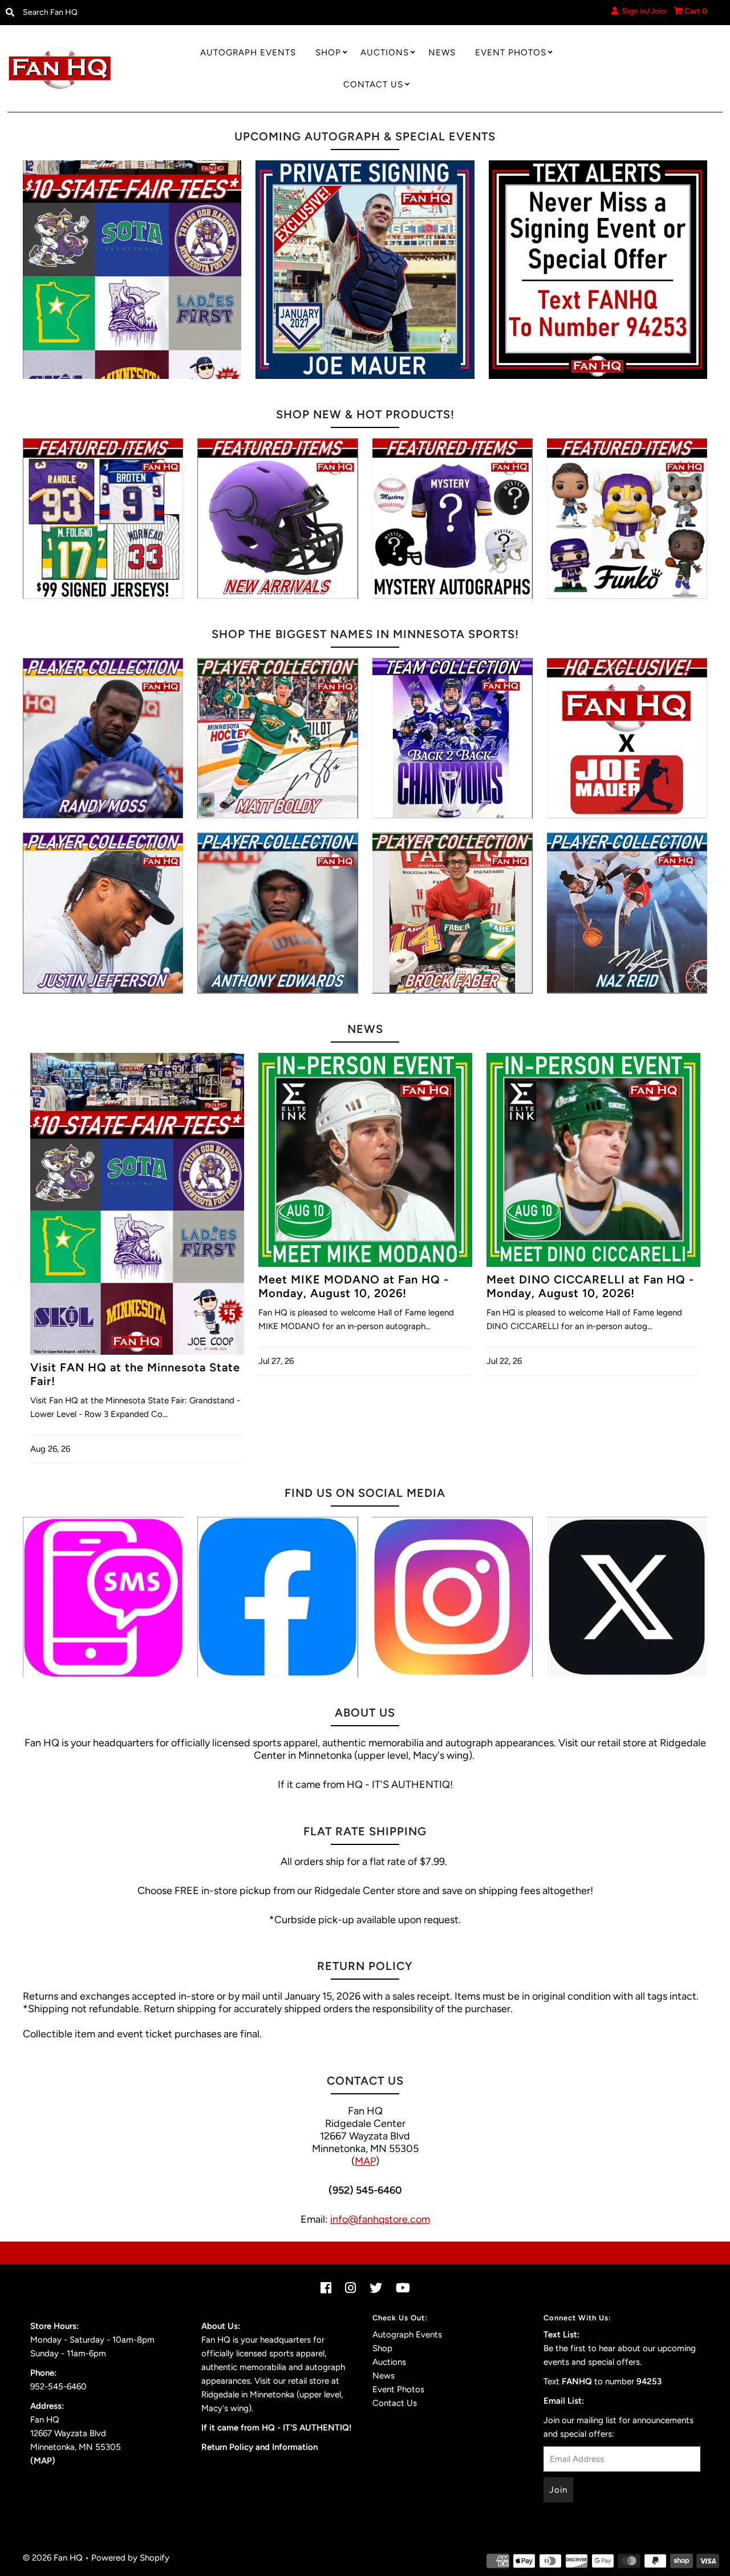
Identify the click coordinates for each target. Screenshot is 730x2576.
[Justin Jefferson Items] (103, 913)
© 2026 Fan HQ (53, 2558)
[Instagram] (453, 1597)
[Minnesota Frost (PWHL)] (453, 738)
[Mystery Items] (453, 518)
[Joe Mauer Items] (627, 738)
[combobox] (101, 13)
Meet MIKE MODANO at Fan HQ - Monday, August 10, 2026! (354, 1286)
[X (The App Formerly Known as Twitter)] (627, 1597)
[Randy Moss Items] (103, 738)
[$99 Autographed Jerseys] (103, 518)
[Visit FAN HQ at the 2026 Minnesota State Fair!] (132, 270)
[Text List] (103, 1597)
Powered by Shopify (130, 2558)
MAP (365, 2161)
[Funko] (627, 518)
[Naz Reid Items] (627, 913)
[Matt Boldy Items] (277, 738)
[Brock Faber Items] (453, 913)
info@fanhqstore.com (380, 2219)
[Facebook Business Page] (277, 1597)
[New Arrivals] (277, 518)
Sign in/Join (642, 11)
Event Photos (511, 53)
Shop (328, 53)
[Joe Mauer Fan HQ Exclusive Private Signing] (365, 270)
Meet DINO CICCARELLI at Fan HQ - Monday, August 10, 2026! (590, 1286)
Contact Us (373, 84)
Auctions (385, 53)
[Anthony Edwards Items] (277, 913)
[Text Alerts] (598, 270)
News (442, 53)
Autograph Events (248, 53)
